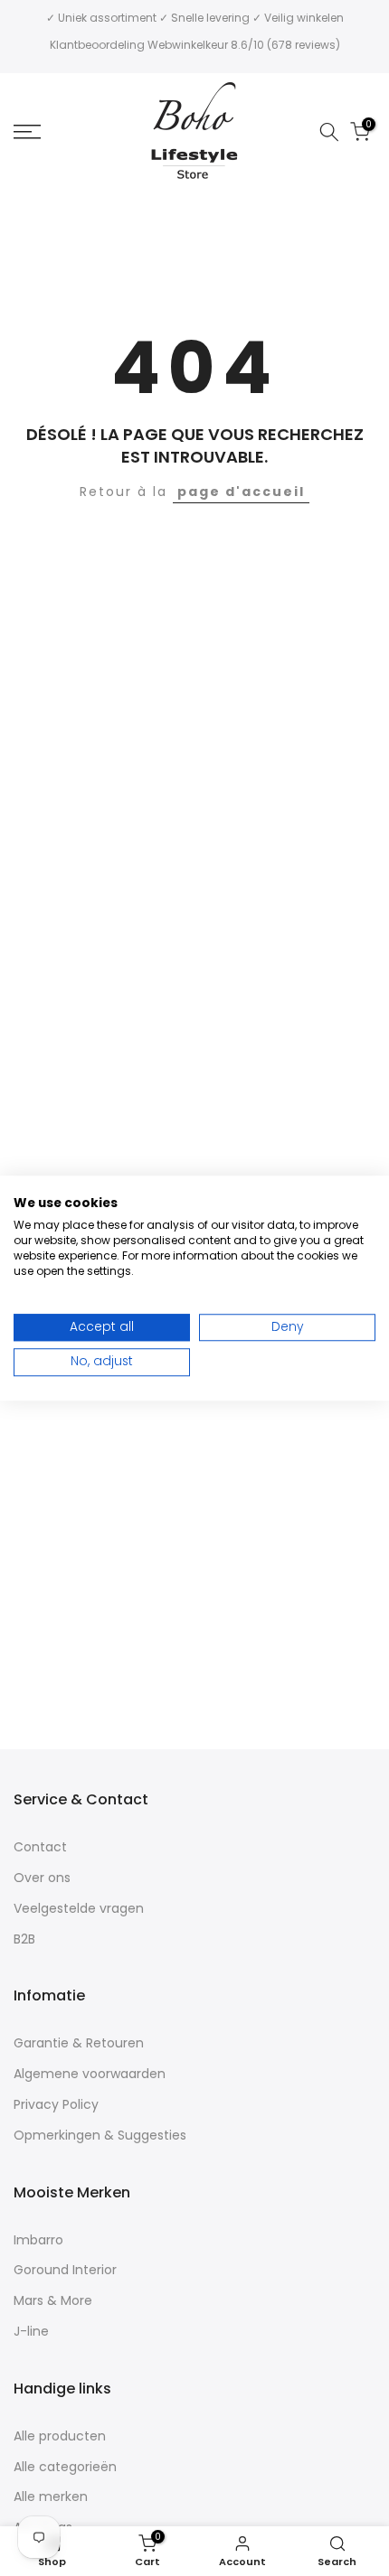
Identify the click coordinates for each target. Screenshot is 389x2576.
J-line (31, 2332)
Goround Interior (65, 2270)
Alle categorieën (65, 2467)
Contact (40, 1847)
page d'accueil (241, 492)
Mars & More (53, 2301)
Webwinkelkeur (188, 45)
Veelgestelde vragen (79, 1909)
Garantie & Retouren (79, 2043)
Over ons (42, 1878)
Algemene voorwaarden (90, 2074)
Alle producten (60, 2436)
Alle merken (51, 2497)
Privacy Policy (56, 2105)
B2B (24, 1939)
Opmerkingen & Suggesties (100, 2136)
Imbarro (38, 2240)
